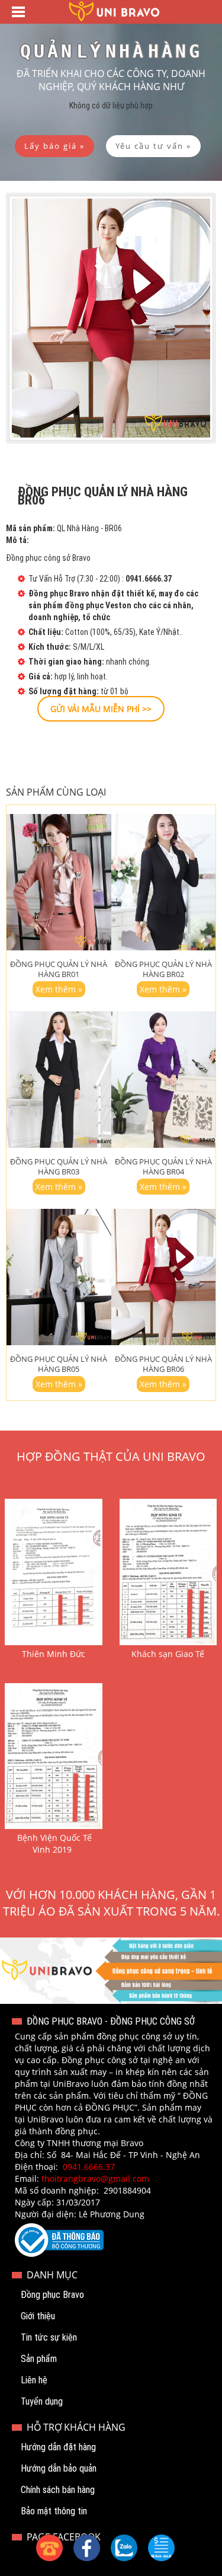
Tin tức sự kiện (49, 2337)
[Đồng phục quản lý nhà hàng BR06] (164, 1277)
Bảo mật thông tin (54, 2511)
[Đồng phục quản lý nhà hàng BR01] (59, 882)
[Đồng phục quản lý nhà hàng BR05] (59, 1277)
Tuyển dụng (42, 2401)
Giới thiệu (38, 2316)
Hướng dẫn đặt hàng (58, 2447)
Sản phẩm (39, 2359)
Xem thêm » (59, 989)
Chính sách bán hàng (58, 2490)
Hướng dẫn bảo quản (59, 2468)
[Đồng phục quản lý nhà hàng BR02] (164, 882)
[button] (161, 2548)
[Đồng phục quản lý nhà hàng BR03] (59, 1080)
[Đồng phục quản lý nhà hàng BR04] (164, 1080)
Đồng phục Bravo (52, 2295)
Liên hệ (34, 2380)
